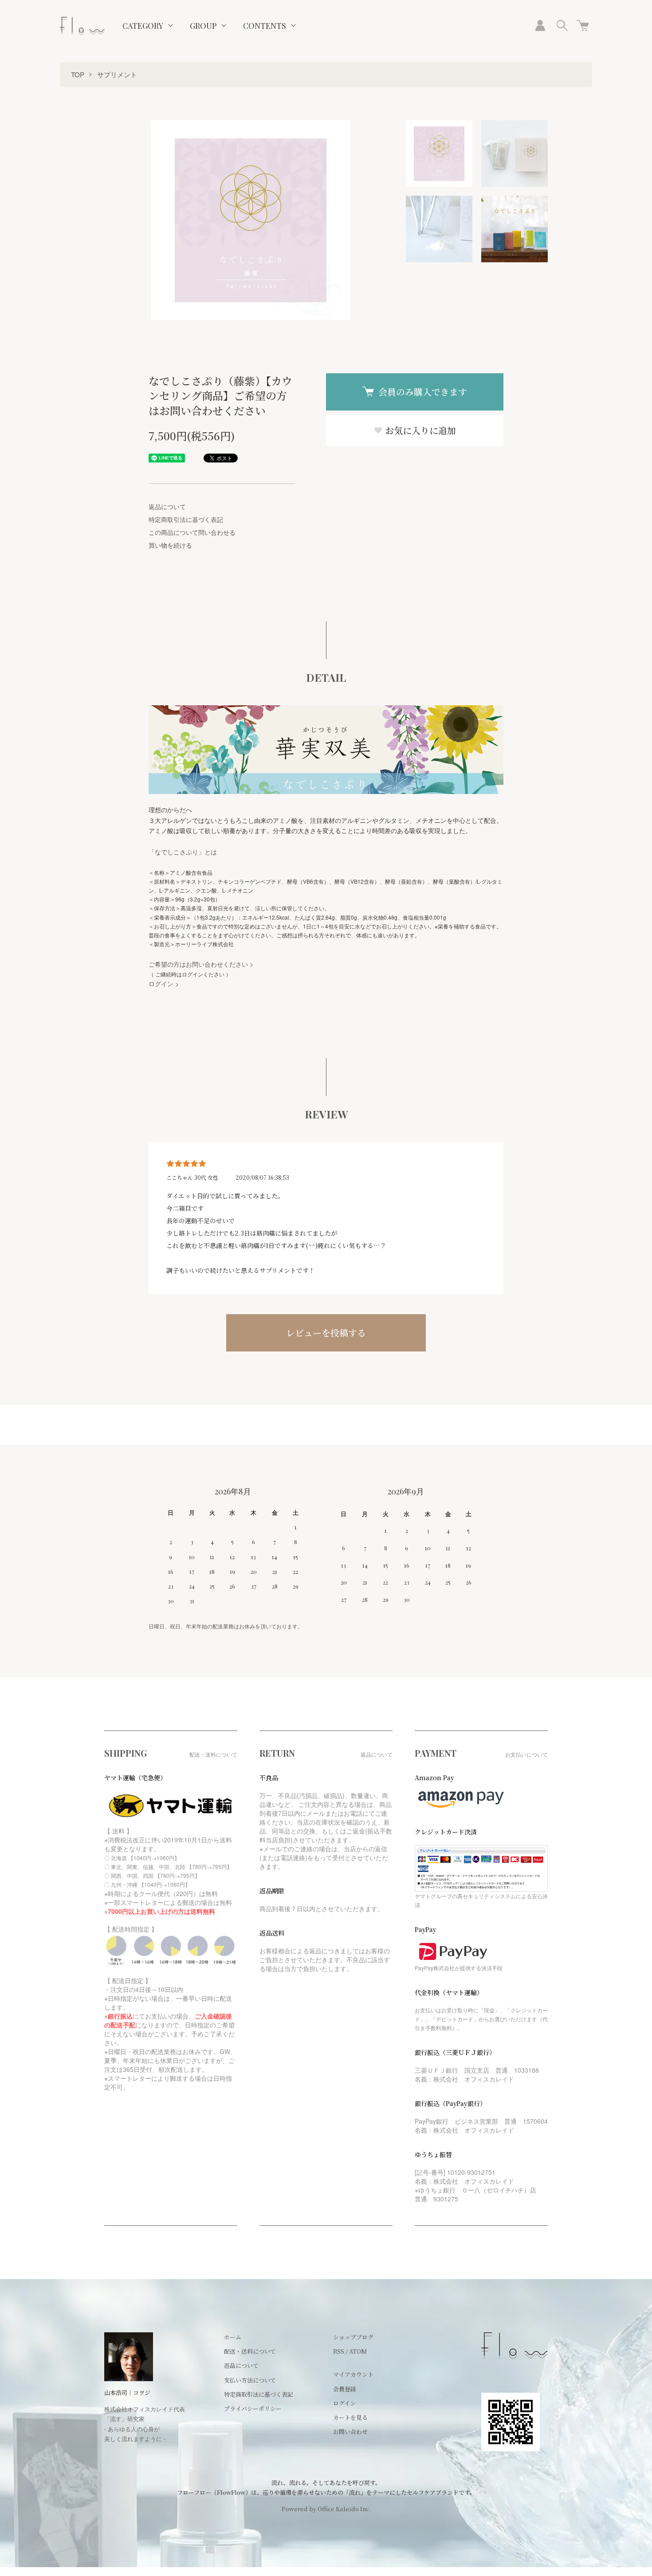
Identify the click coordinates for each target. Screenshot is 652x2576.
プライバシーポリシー (253, 2408)
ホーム (233, 2337)
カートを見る (350, 2417)
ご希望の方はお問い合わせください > (201, 964)
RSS (339, 2351)
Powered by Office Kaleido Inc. (326, 2509)
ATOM (358, 2351)
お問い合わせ (350, 2432)
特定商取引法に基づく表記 (186, 519)
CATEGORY (143, 26)
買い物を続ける (170, 545)
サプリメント (117, 74)
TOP (78, 74)
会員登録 (345, 2389)
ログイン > (164, 984)
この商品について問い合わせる (192, 532)
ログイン (344, 2403)
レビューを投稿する (326, 1333)
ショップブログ (353, 2337)
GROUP (203, 26)
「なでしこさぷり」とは (183, 852)
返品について (167, 506)
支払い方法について (250, 2380)
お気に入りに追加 (419, 430)
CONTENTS (265, 26)
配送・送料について (250, 2351)
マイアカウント (353, 2374)
